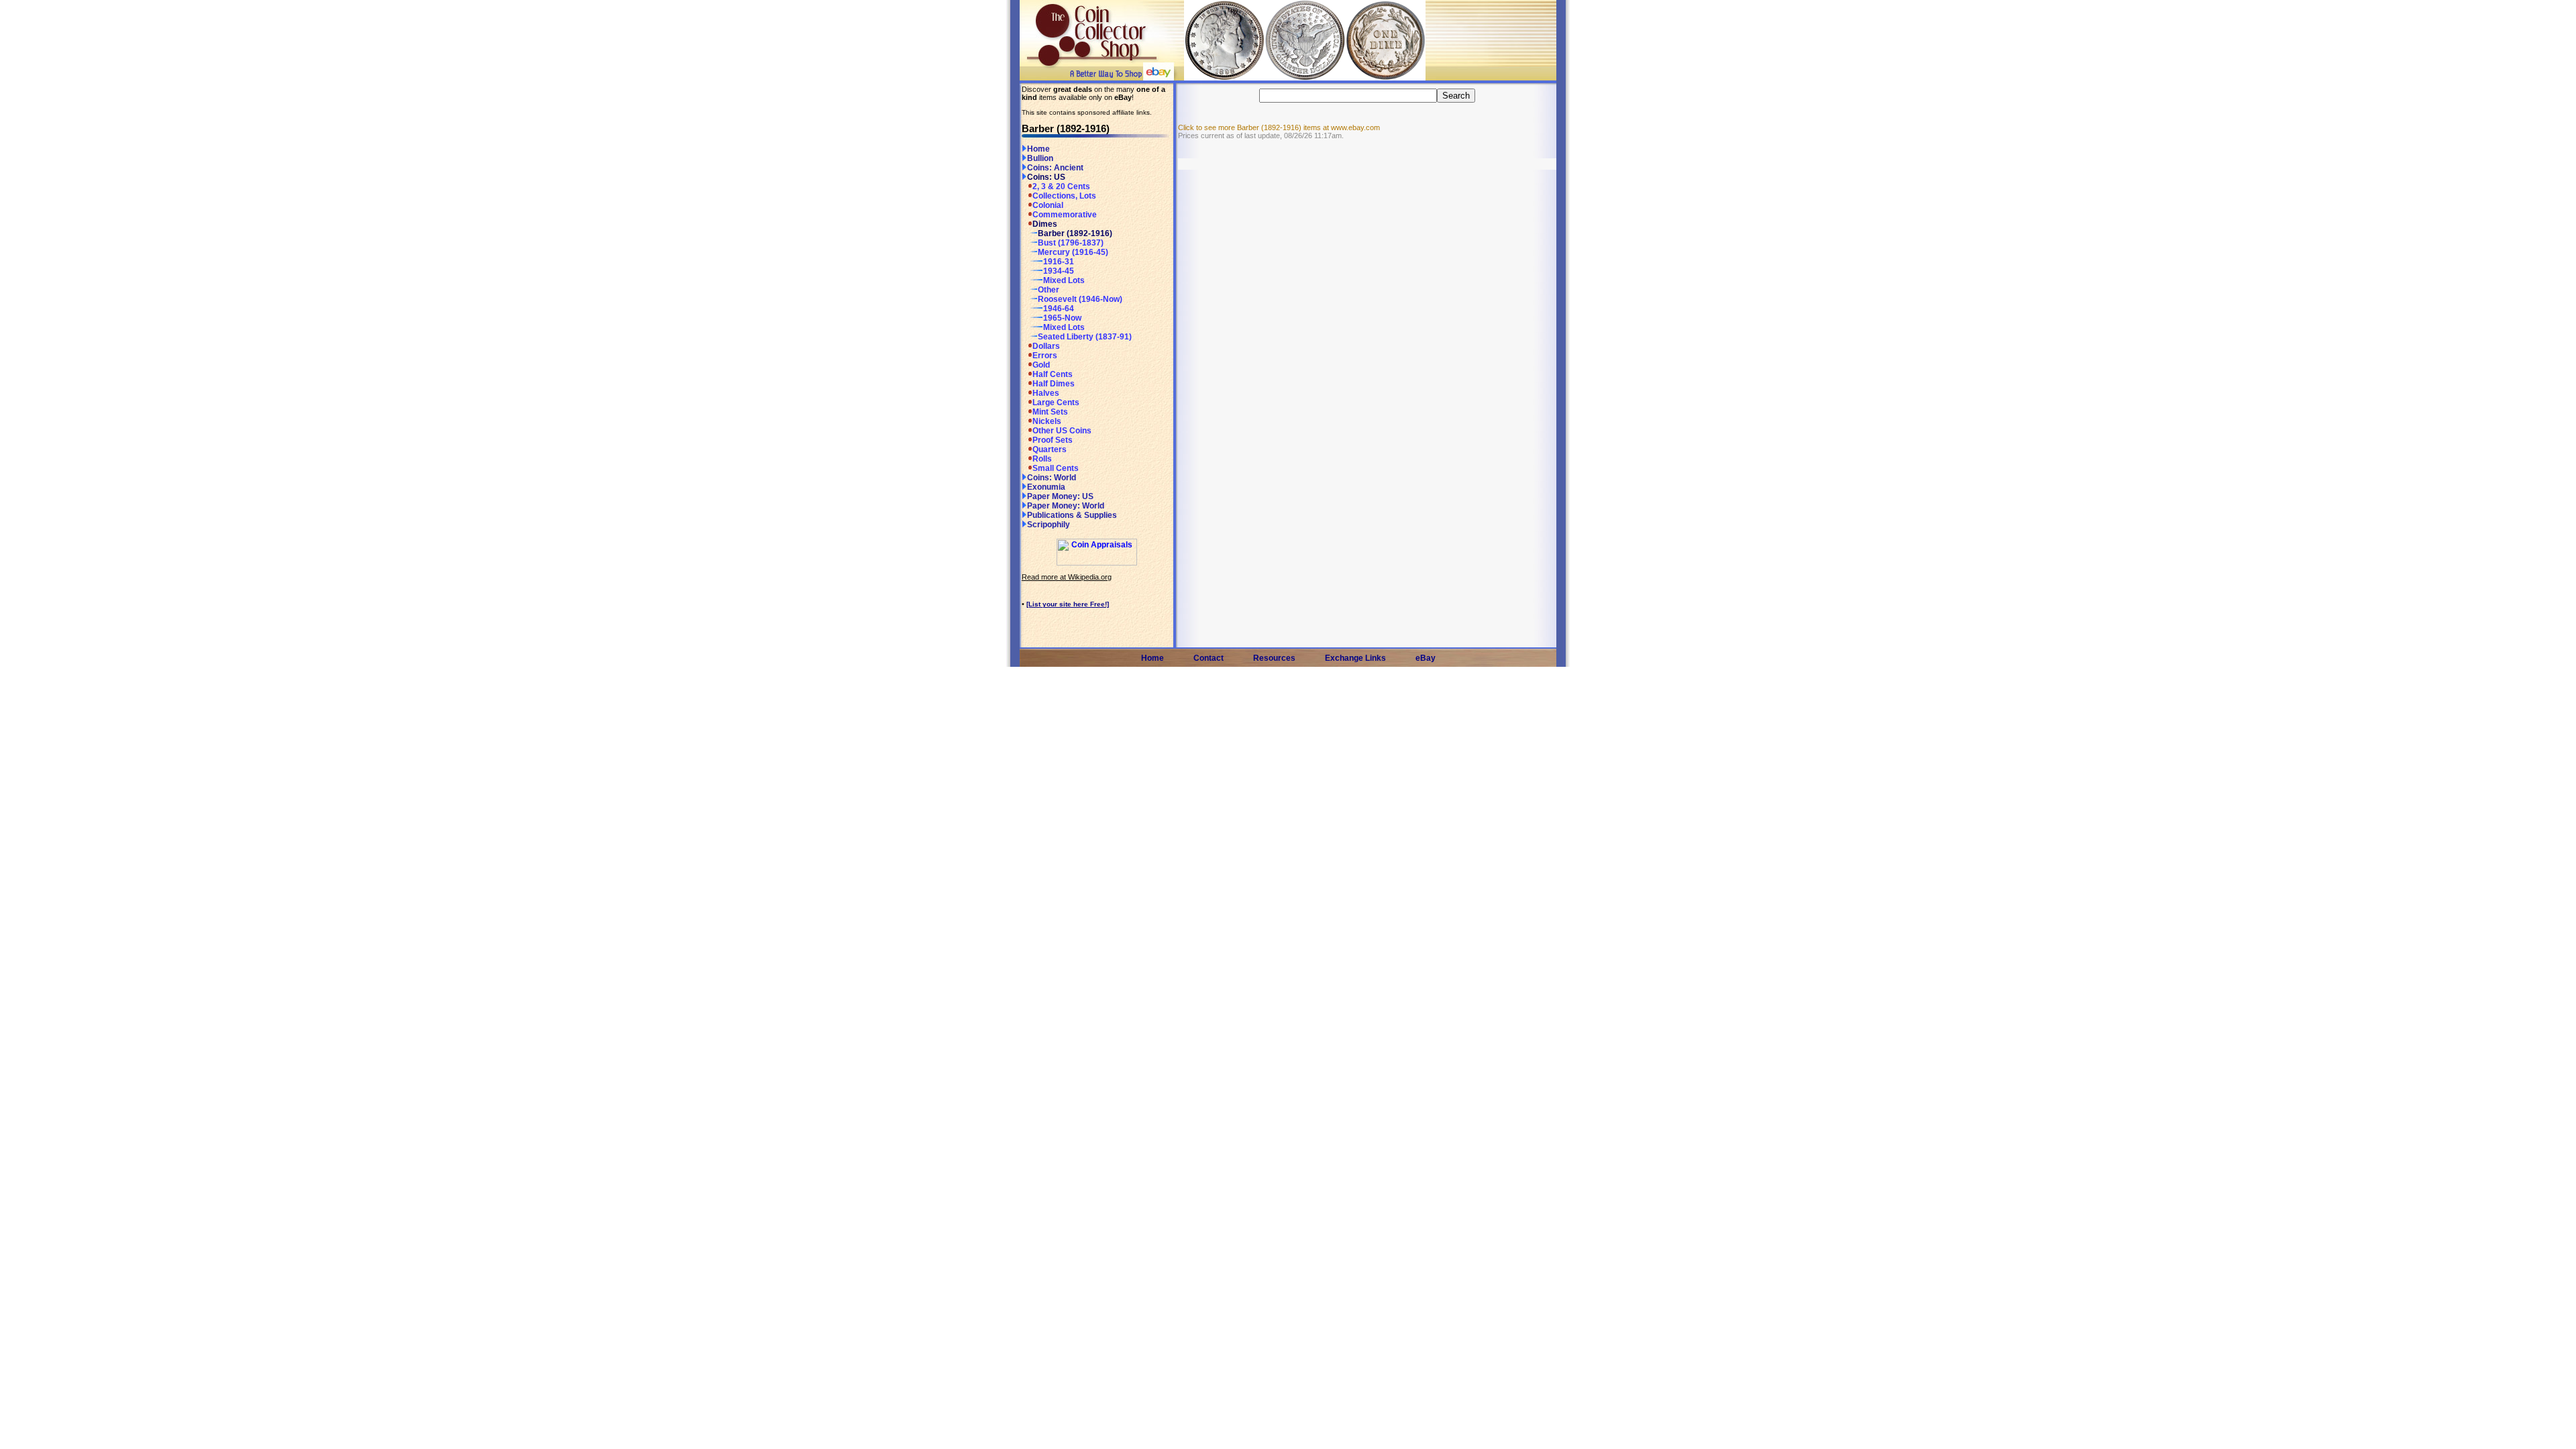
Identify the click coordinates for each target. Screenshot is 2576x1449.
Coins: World (1052, 478)
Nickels (1047, 421)
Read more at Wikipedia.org (1067, 577)
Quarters (1050, 449)
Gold (1041, 365)
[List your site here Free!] (1068, 604)
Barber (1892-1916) (1075, 233)
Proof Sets (1053, 440)
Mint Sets (1050, 412)
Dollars (1046, 346)
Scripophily (1049, 525)
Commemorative (1065, 215)
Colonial (1048, 205)
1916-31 (1059, 262)
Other (1049, 290)
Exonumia (1046, 487)
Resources (1274, 658)
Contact (1209, 658)
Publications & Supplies (1072, 515)
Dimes (1045, 224)
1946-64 (1059, 309)
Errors (1045, 356)
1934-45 (1059, 271)
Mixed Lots (1064, 280)
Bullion (1040, 158)
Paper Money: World (1066, 506)
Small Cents (1056, 468)
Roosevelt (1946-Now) (1080, 299)
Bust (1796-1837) (1071, 243)
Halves (1046, 393)
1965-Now (1062, 318)
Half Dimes (1054, 384)
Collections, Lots (1064, 196)
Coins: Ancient (1055, 168)
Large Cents (1056, 402)
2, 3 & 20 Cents (1061, 186)
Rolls (1042, 459)
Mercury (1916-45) (1073, 252)
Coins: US (1046, 177)
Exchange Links (1355, 658)
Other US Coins (1062, 431)
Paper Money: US (1060, 496)
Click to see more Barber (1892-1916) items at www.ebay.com (1279, 127)
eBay (1426, 658)
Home (1038, 149)
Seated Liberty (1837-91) (1085, 337)
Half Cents (1053, 374)
